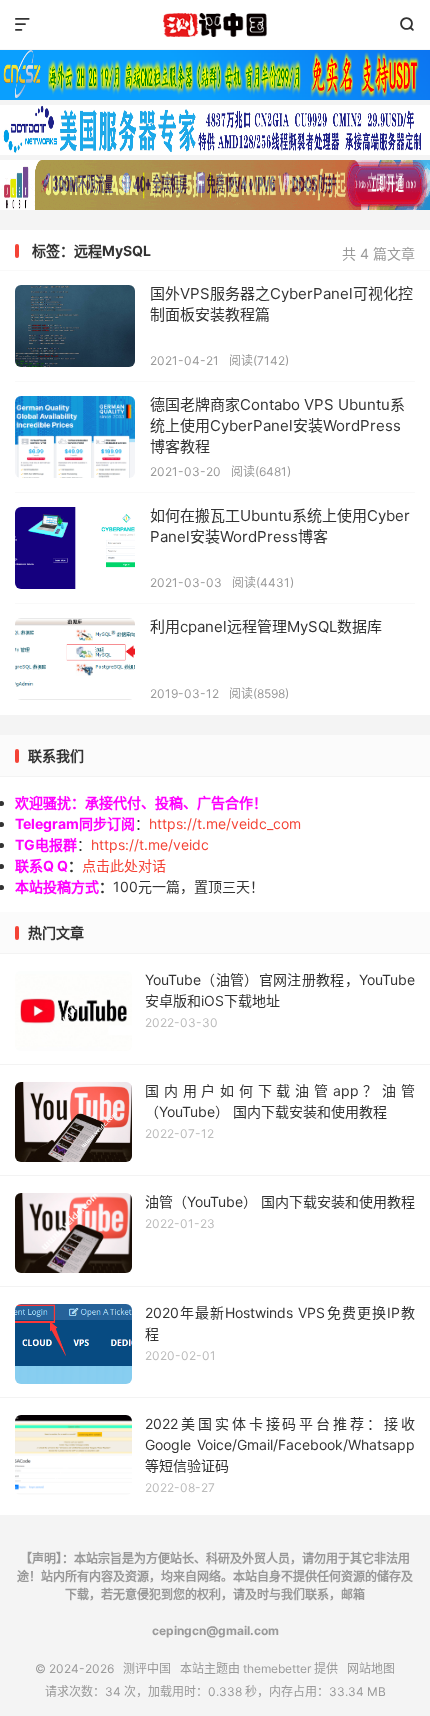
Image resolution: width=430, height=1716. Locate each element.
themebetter (277, 1668)
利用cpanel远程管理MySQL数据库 (266, 626)
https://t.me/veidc (150, 844)
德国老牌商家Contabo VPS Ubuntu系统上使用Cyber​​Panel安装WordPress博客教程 (277, 425)
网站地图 (371, 1668)
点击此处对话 (124, 865)
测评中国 (215, 25)
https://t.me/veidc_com (225, 823)
